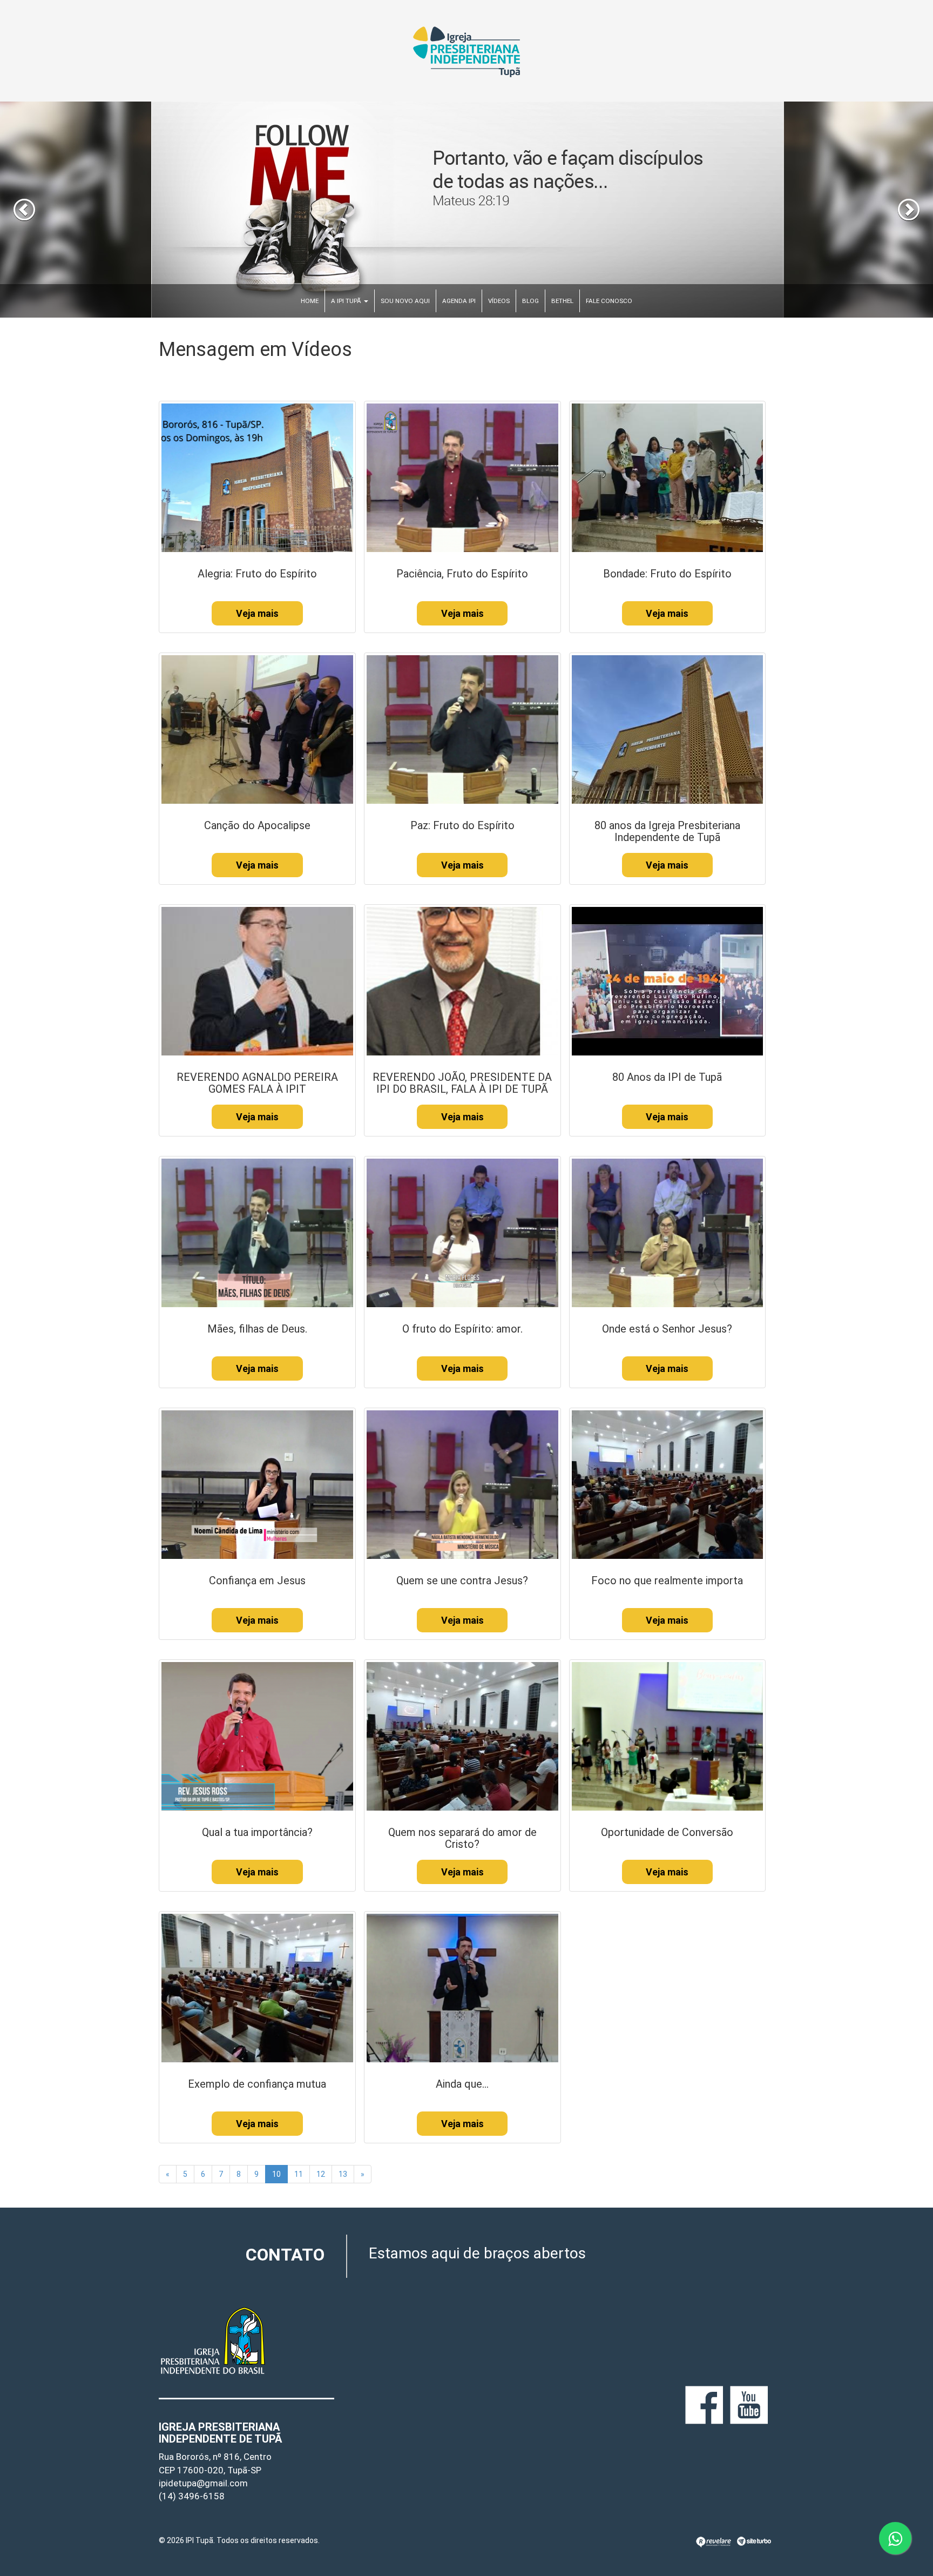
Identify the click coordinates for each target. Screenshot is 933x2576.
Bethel (562, 301)
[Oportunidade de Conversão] (668, 1736)
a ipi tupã (347, 301)
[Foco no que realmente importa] (668, 1484)
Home (310, 301)
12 (321, 2174)
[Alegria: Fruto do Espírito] (257, 477)
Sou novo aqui (405, 301)
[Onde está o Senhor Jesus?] (668, 1232)
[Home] (466, 51)
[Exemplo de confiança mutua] (257, 1987)
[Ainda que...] (462, 1987)
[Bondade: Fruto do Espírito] (668, 477)
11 (299, 2174)
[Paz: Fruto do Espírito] (462, 729)
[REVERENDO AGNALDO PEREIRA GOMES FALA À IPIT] (257, 980)
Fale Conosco (609, 301)
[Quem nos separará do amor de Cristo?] (462, 1736)
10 (276, 2174)
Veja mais (257, 613)
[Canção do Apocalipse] (257, 729)
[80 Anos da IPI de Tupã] (668, 980)
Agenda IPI (459, 301)
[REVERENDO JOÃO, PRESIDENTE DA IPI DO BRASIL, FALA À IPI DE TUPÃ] (462, 980)
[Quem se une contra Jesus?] (462, 1484)
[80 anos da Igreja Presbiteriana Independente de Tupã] (668, 729)
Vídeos (499, 301)
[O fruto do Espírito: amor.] (462, 1232)
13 (343, 2174)
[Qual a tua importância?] (257, 1736)
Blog (530, 301)
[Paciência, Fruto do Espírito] (462, 477)
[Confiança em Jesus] (257, 1484)
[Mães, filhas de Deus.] (257, 1232)
